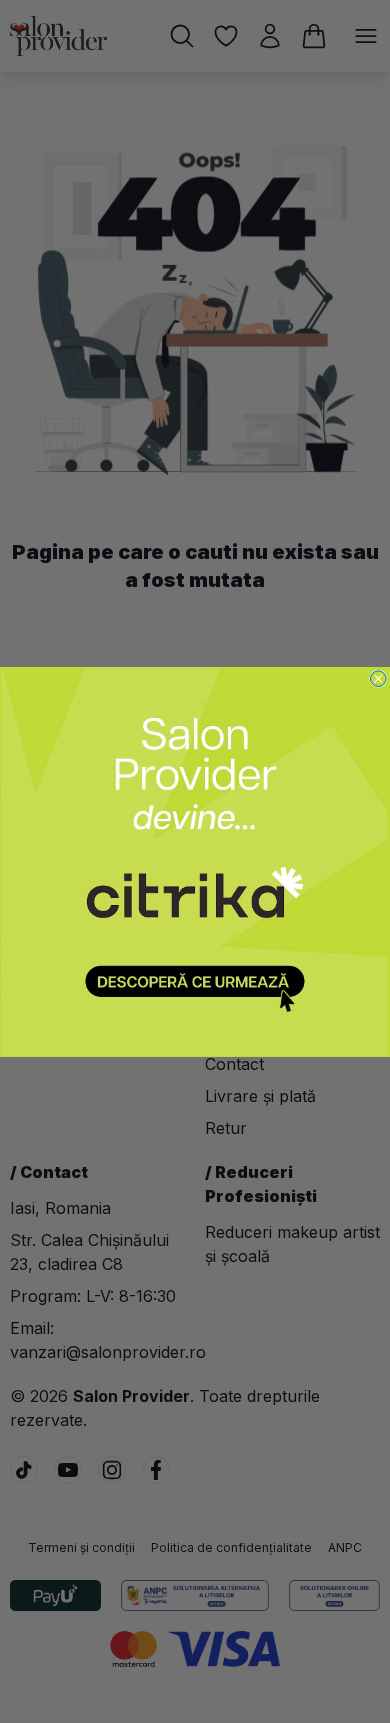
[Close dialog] (379, 678)
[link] (195, 862)
